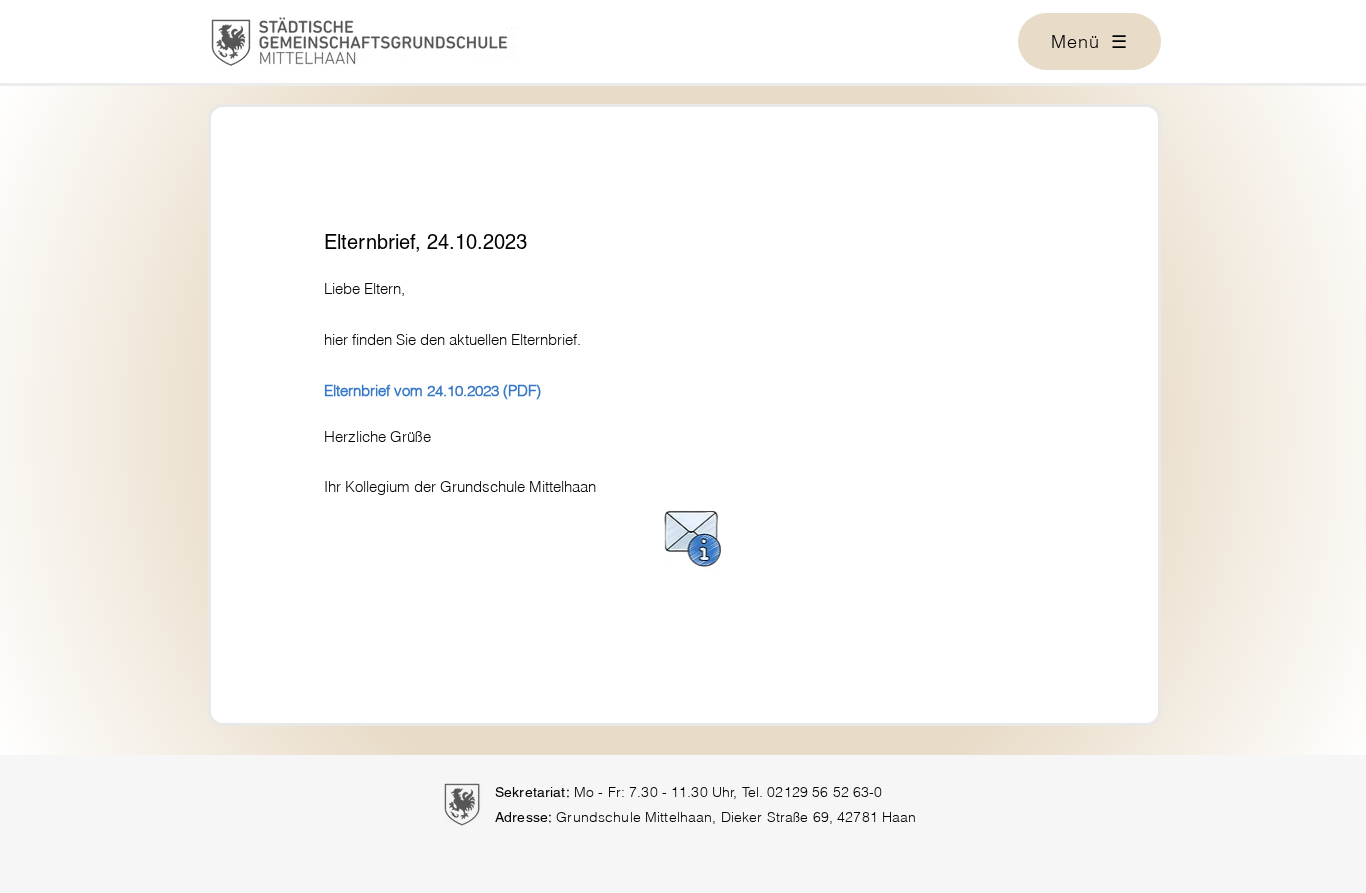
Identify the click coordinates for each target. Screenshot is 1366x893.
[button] (1089, 41)
